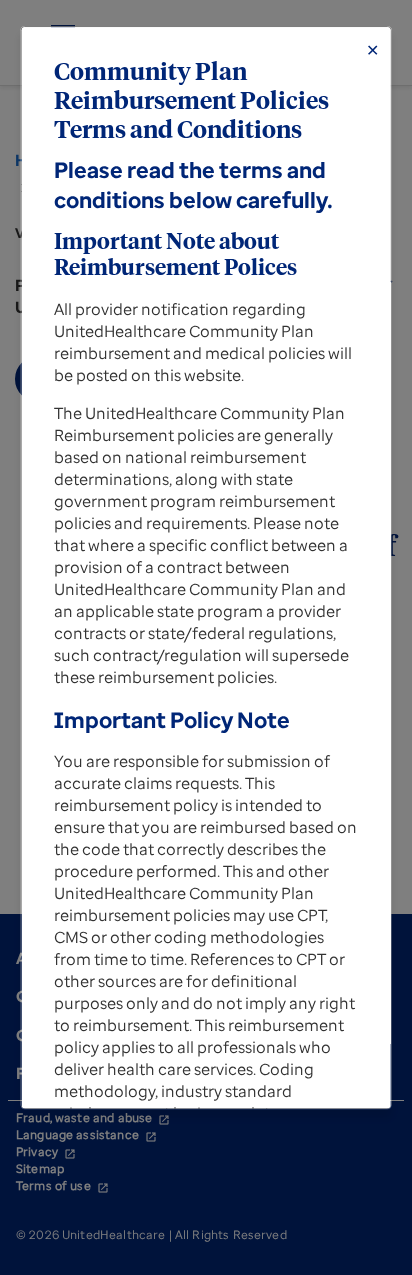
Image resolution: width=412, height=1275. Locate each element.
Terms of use (62, 1185)
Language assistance (86, 1134)
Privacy (46, 1151)
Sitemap (40, 1168)
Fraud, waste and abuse (93, 1117)
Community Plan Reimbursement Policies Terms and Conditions (191, 102)
